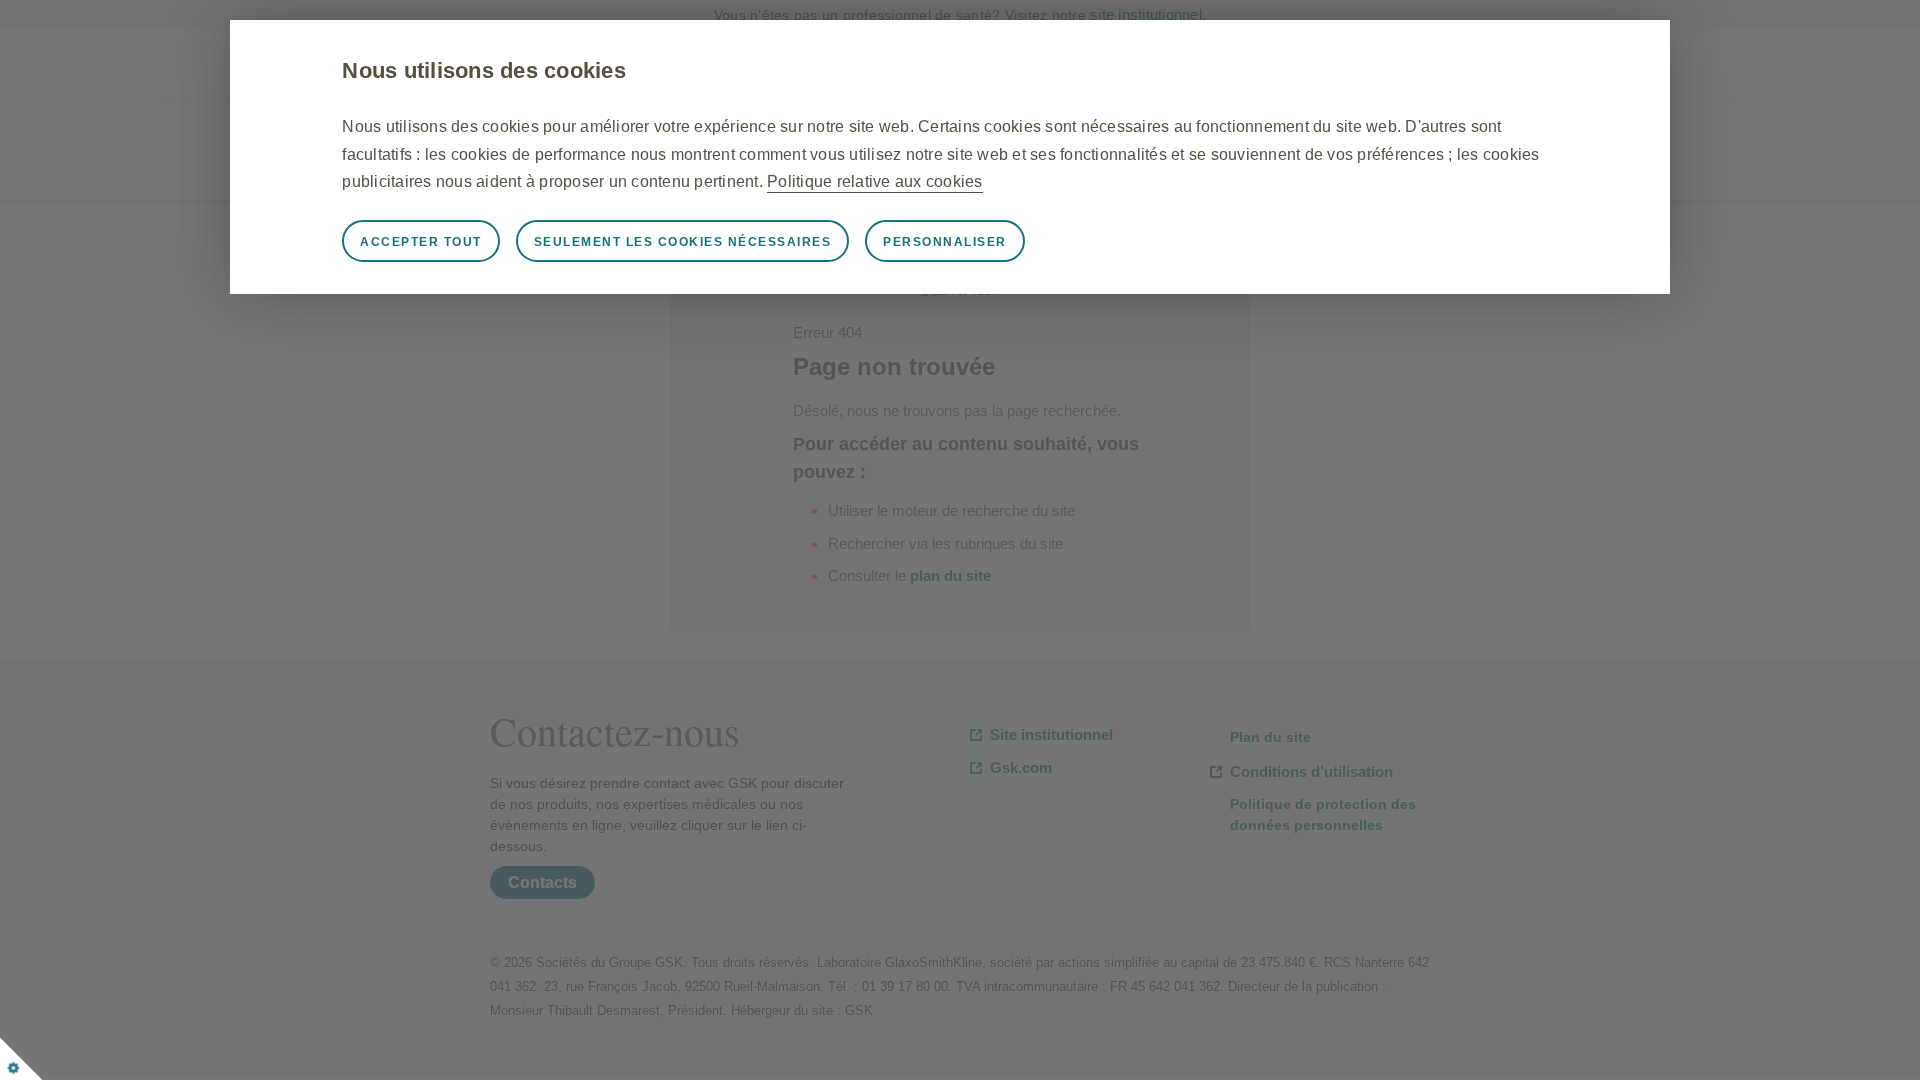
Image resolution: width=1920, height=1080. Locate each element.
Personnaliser (945, 242)
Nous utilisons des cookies (484, 70)
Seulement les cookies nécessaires (683, 242)
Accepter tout (421, 242)
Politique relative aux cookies (875, 181)
